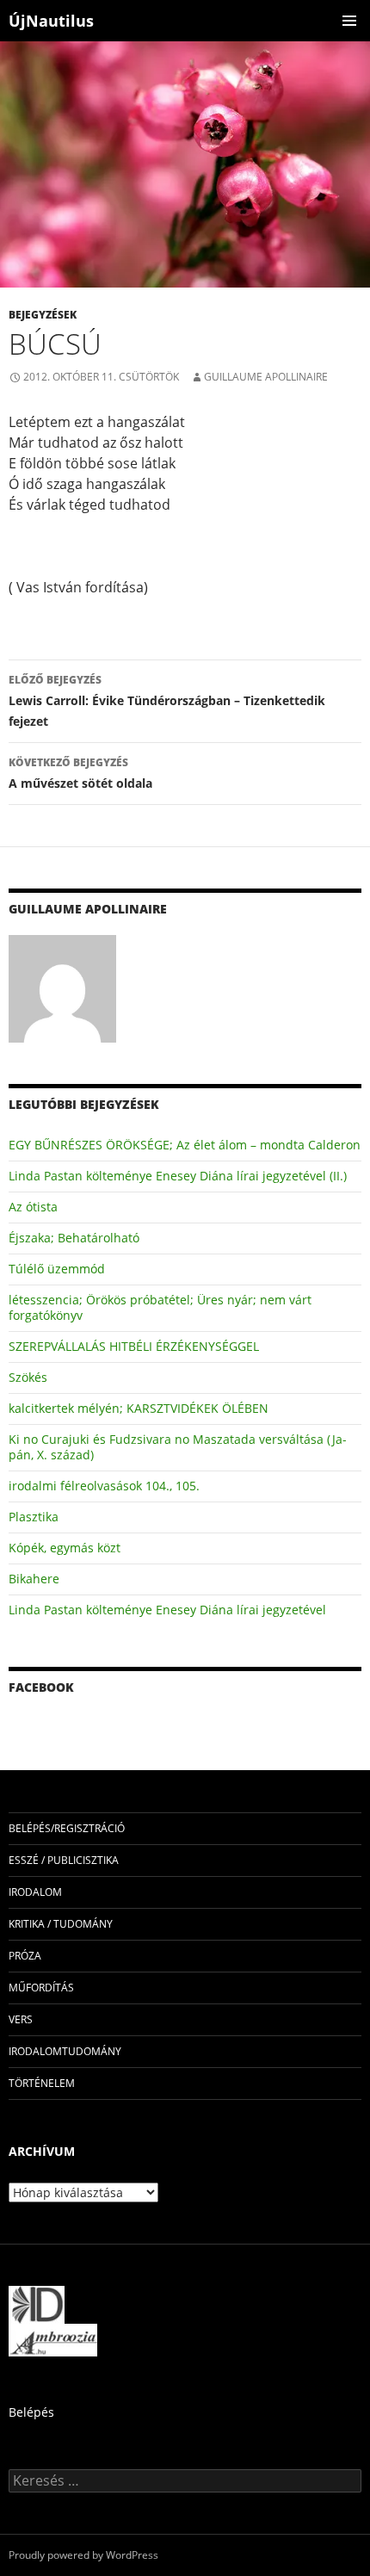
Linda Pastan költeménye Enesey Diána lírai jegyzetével (167, 1610)
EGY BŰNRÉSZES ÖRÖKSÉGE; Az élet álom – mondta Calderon (185, 1145)
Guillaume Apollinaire (266, 377)
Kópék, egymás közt (65, 1548)
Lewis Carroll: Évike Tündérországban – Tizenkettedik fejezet (167, 701)
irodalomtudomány (65, 2051)
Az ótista (33, 1207)
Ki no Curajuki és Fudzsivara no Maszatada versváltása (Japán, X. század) (178, 1447)
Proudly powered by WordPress (83, 2555)
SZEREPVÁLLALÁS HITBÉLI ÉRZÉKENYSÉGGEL (134, 1346)
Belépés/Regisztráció (67, 1828)
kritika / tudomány (61, 1924)
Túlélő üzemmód (57, 1269)
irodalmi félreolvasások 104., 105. (104, 1486)
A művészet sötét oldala (80, 773)
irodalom (35, 1892)
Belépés (31, 2412)
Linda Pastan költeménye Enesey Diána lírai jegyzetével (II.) (178, 1176)
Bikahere (34, 1579)
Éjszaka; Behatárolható (74, 1238)
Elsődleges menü (349, 21)
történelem (42, 2083)
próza (25, 1956)
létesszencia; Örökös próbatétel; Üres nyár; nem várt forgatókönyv (160, 1307)
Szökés (28, 1377)
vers (21, 2019)
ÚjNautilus (51, 21)
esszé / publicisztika (64, 1860)
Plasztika (34, 1517)
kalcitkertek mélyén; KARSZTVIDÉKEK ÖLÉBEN (139, 1408)
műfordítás (41, 1988)
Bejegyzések (43, 315)
